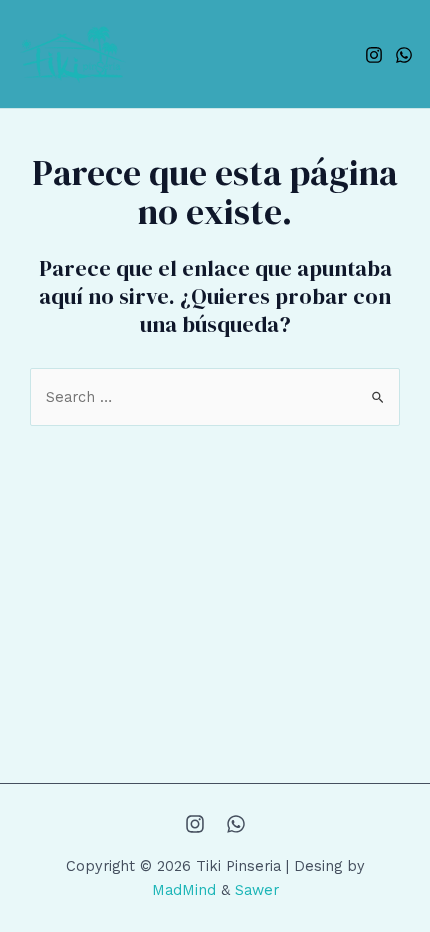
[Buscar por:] (215, 397)
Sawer (257, 890)
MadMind (184, 890)
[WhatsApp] (404, 55)
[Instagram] (374, 55)
